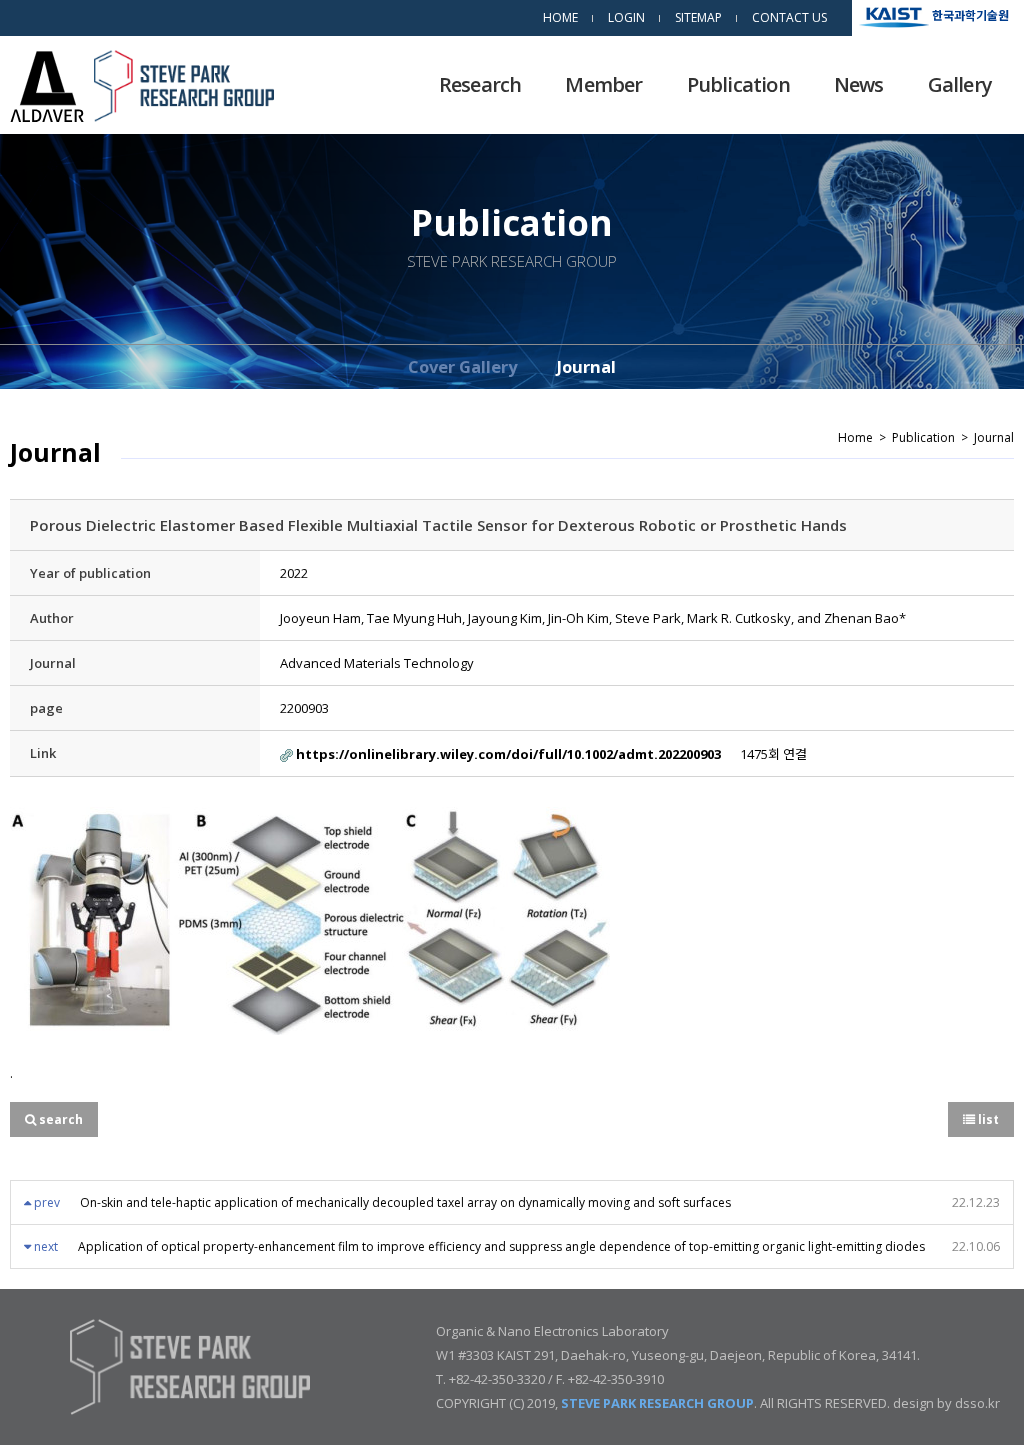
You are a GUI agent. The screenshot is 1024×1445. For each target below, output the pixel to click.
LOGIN (626, 17)
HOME (560, 17)
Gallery (960, 84)
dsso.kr (977, 1403)
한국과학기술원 (970, 14)
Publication (738, 84)
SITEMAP (698, 17)
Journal (586, 366)
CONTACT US (789, 17)
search (59, 1119)
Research (480, 84)
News (859, 84)
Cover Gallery (462, 366)
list (987, 1119)
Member (603, 84)
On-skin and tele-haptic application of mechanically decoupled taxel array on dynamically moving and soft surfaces (405, 1202)
